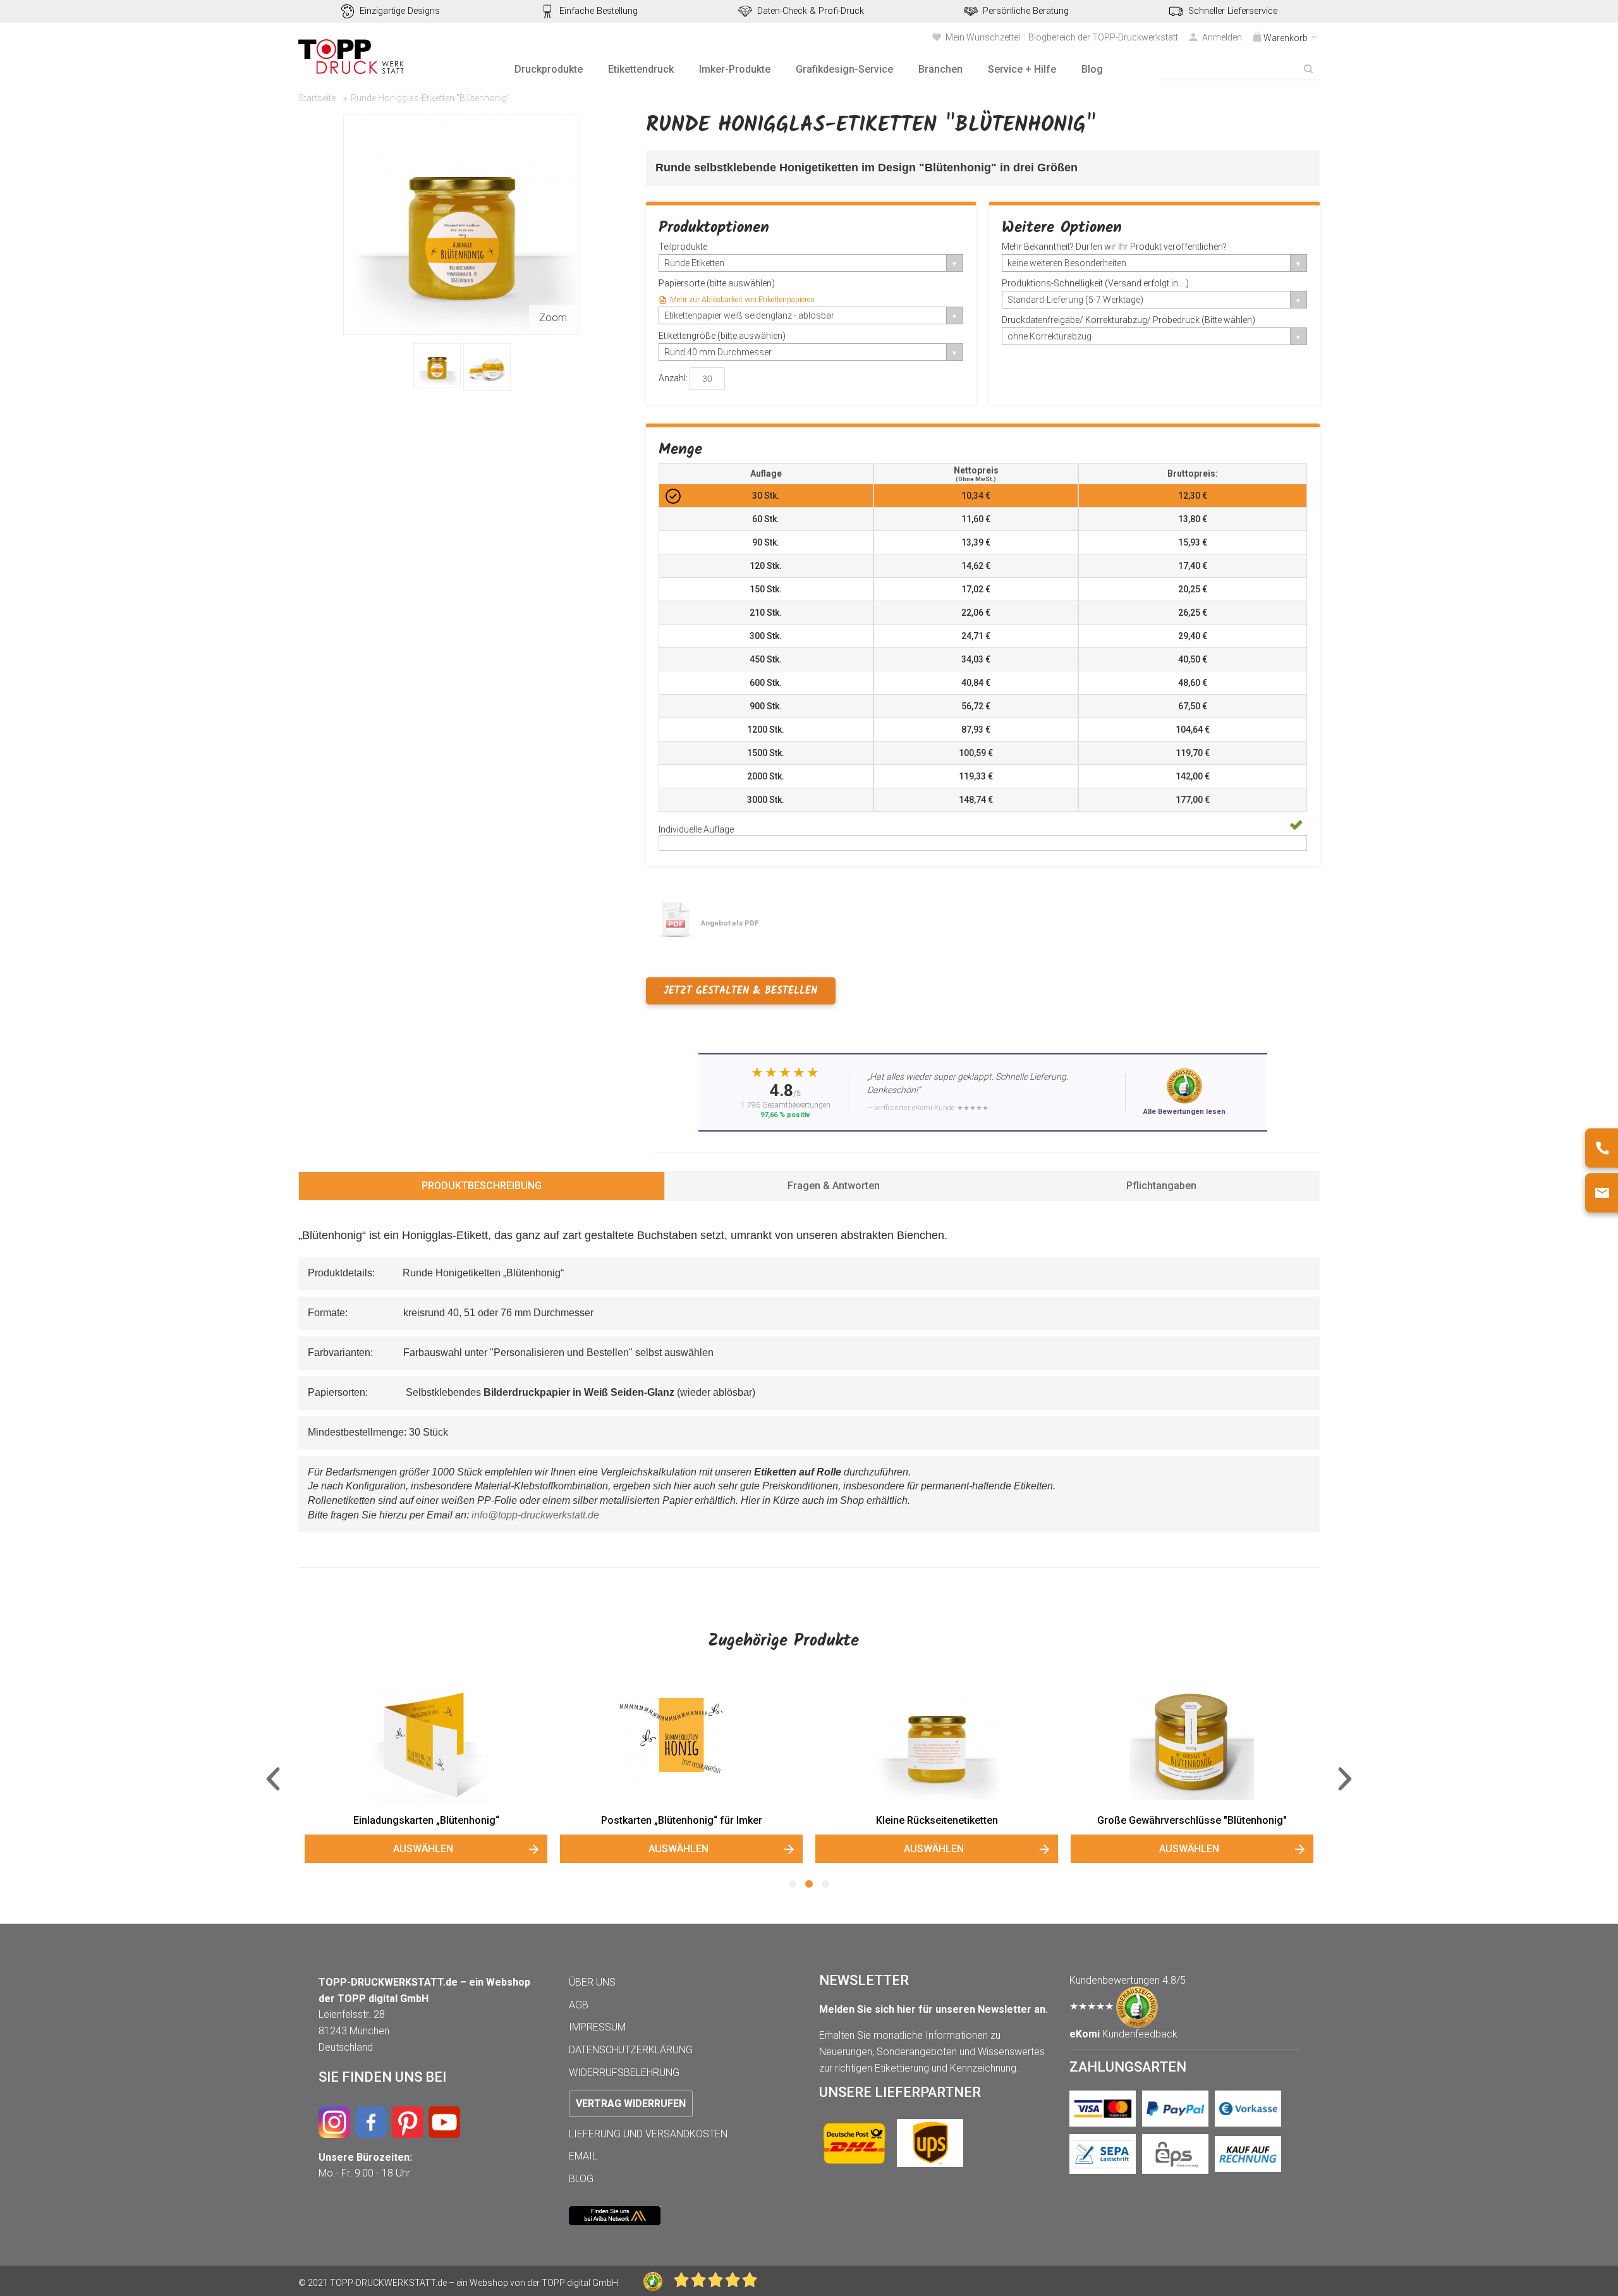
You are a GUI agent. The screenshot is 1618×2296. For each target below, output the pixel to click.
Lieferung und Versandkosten (648, 2134)
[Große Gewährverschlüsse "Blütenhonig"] (1192, 1742)
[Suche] (1308, 69)
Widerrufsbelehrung (624, 2073)
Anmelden (1222, 37)
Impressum (597, 2027)
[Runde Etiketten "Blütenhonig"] (437, 366)
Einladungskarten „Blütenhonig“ (426, 1820)
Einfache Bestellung (599, 11)
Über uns (592, 1982)
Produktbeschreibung (482, 1186)
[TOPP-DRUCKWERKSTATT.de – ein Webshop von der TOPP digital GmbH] (352, 57)
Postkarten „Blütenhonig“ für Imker (682, 1820)
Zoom (553, 318)
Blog (581, 2179)
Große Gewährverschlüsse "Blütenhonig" (1192, 1820)
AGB (579, 2005)
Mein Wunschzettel (983, 37)
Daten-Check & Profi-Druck (811, 11)
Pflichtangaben (1161, 1186)
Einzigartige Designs (400, 11)
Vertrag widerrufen (631, 2104)
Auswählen (423, 1849)
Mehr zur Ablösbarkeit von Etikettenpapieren (742, 300)
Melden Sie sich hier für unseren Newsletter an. (934, 2009)
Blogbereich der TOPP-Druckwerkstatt (1103, 37)
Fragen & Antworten (834, 1186)
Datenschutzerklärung (631, 2050)
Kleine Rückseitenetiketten (937, 1820)
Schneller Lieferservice (1233, 11)
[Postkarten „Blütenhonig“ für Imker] (681, 1742)
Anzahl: (673, 377)
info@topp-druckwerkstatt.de (535, 1515)
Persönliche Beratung (1026, 11)
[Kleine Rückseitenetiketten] (937, 1742)
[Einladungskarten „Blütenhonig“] (426, 1742)
